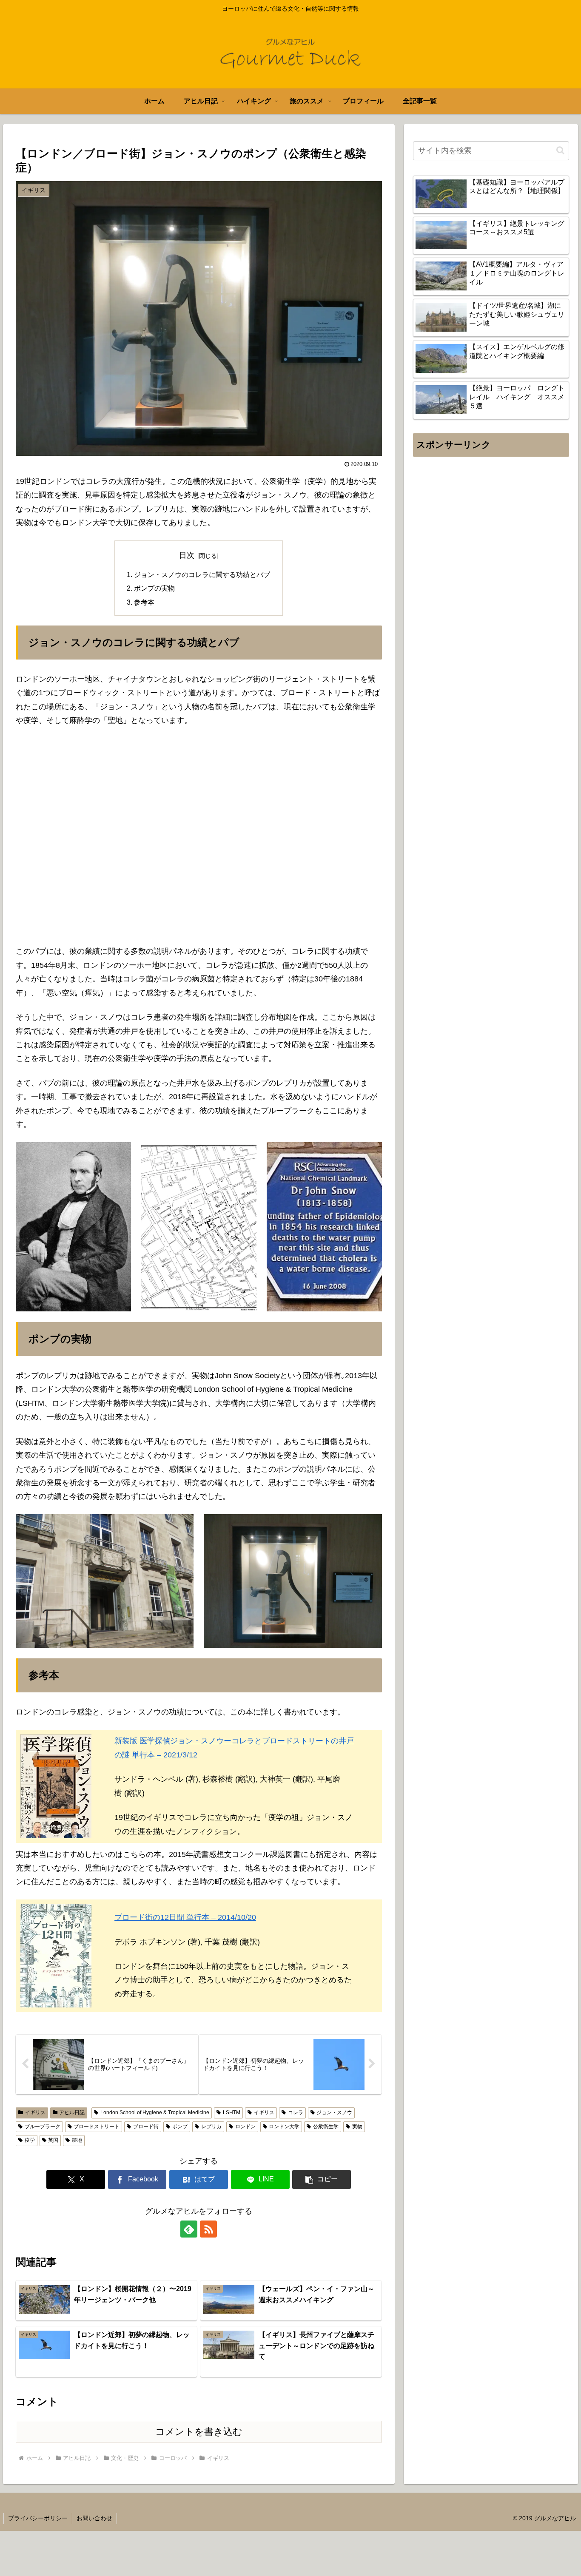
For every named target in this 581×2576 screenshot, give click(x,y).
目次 (187, 555)
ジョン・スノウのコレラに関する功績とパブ (202, 574)
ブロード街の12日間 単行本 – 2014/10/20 (185, 1917)
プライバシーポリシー (38, 2518)
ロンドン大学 (284, 2127)
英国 (53, 2140)
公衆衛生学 (326, 2127)
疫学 (30, 2140)
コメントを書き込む (199, 2432)
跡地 (77, 2140)
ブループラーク (43, 2127)
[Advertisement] (491, 546)
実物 (357, 2127)
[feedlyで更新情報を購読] (189, 2229)
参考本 (144, 602)
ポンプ (180, 2127)
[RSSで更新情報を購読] (208, 2229)
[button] (322, 2179)
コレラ (296, 2113)
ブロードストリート (97, 2127)
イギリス (35, 2113)
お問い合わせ (94, 2518)
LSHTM (232, 2113)
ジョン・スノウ (334, 2113)
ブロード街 (146, 2127)
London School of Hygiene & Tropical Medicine (155, 2113)
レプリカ (211, 2127)
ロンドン (245, 2127)
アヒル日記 (72, 2113)
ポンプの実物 (154, 588)
